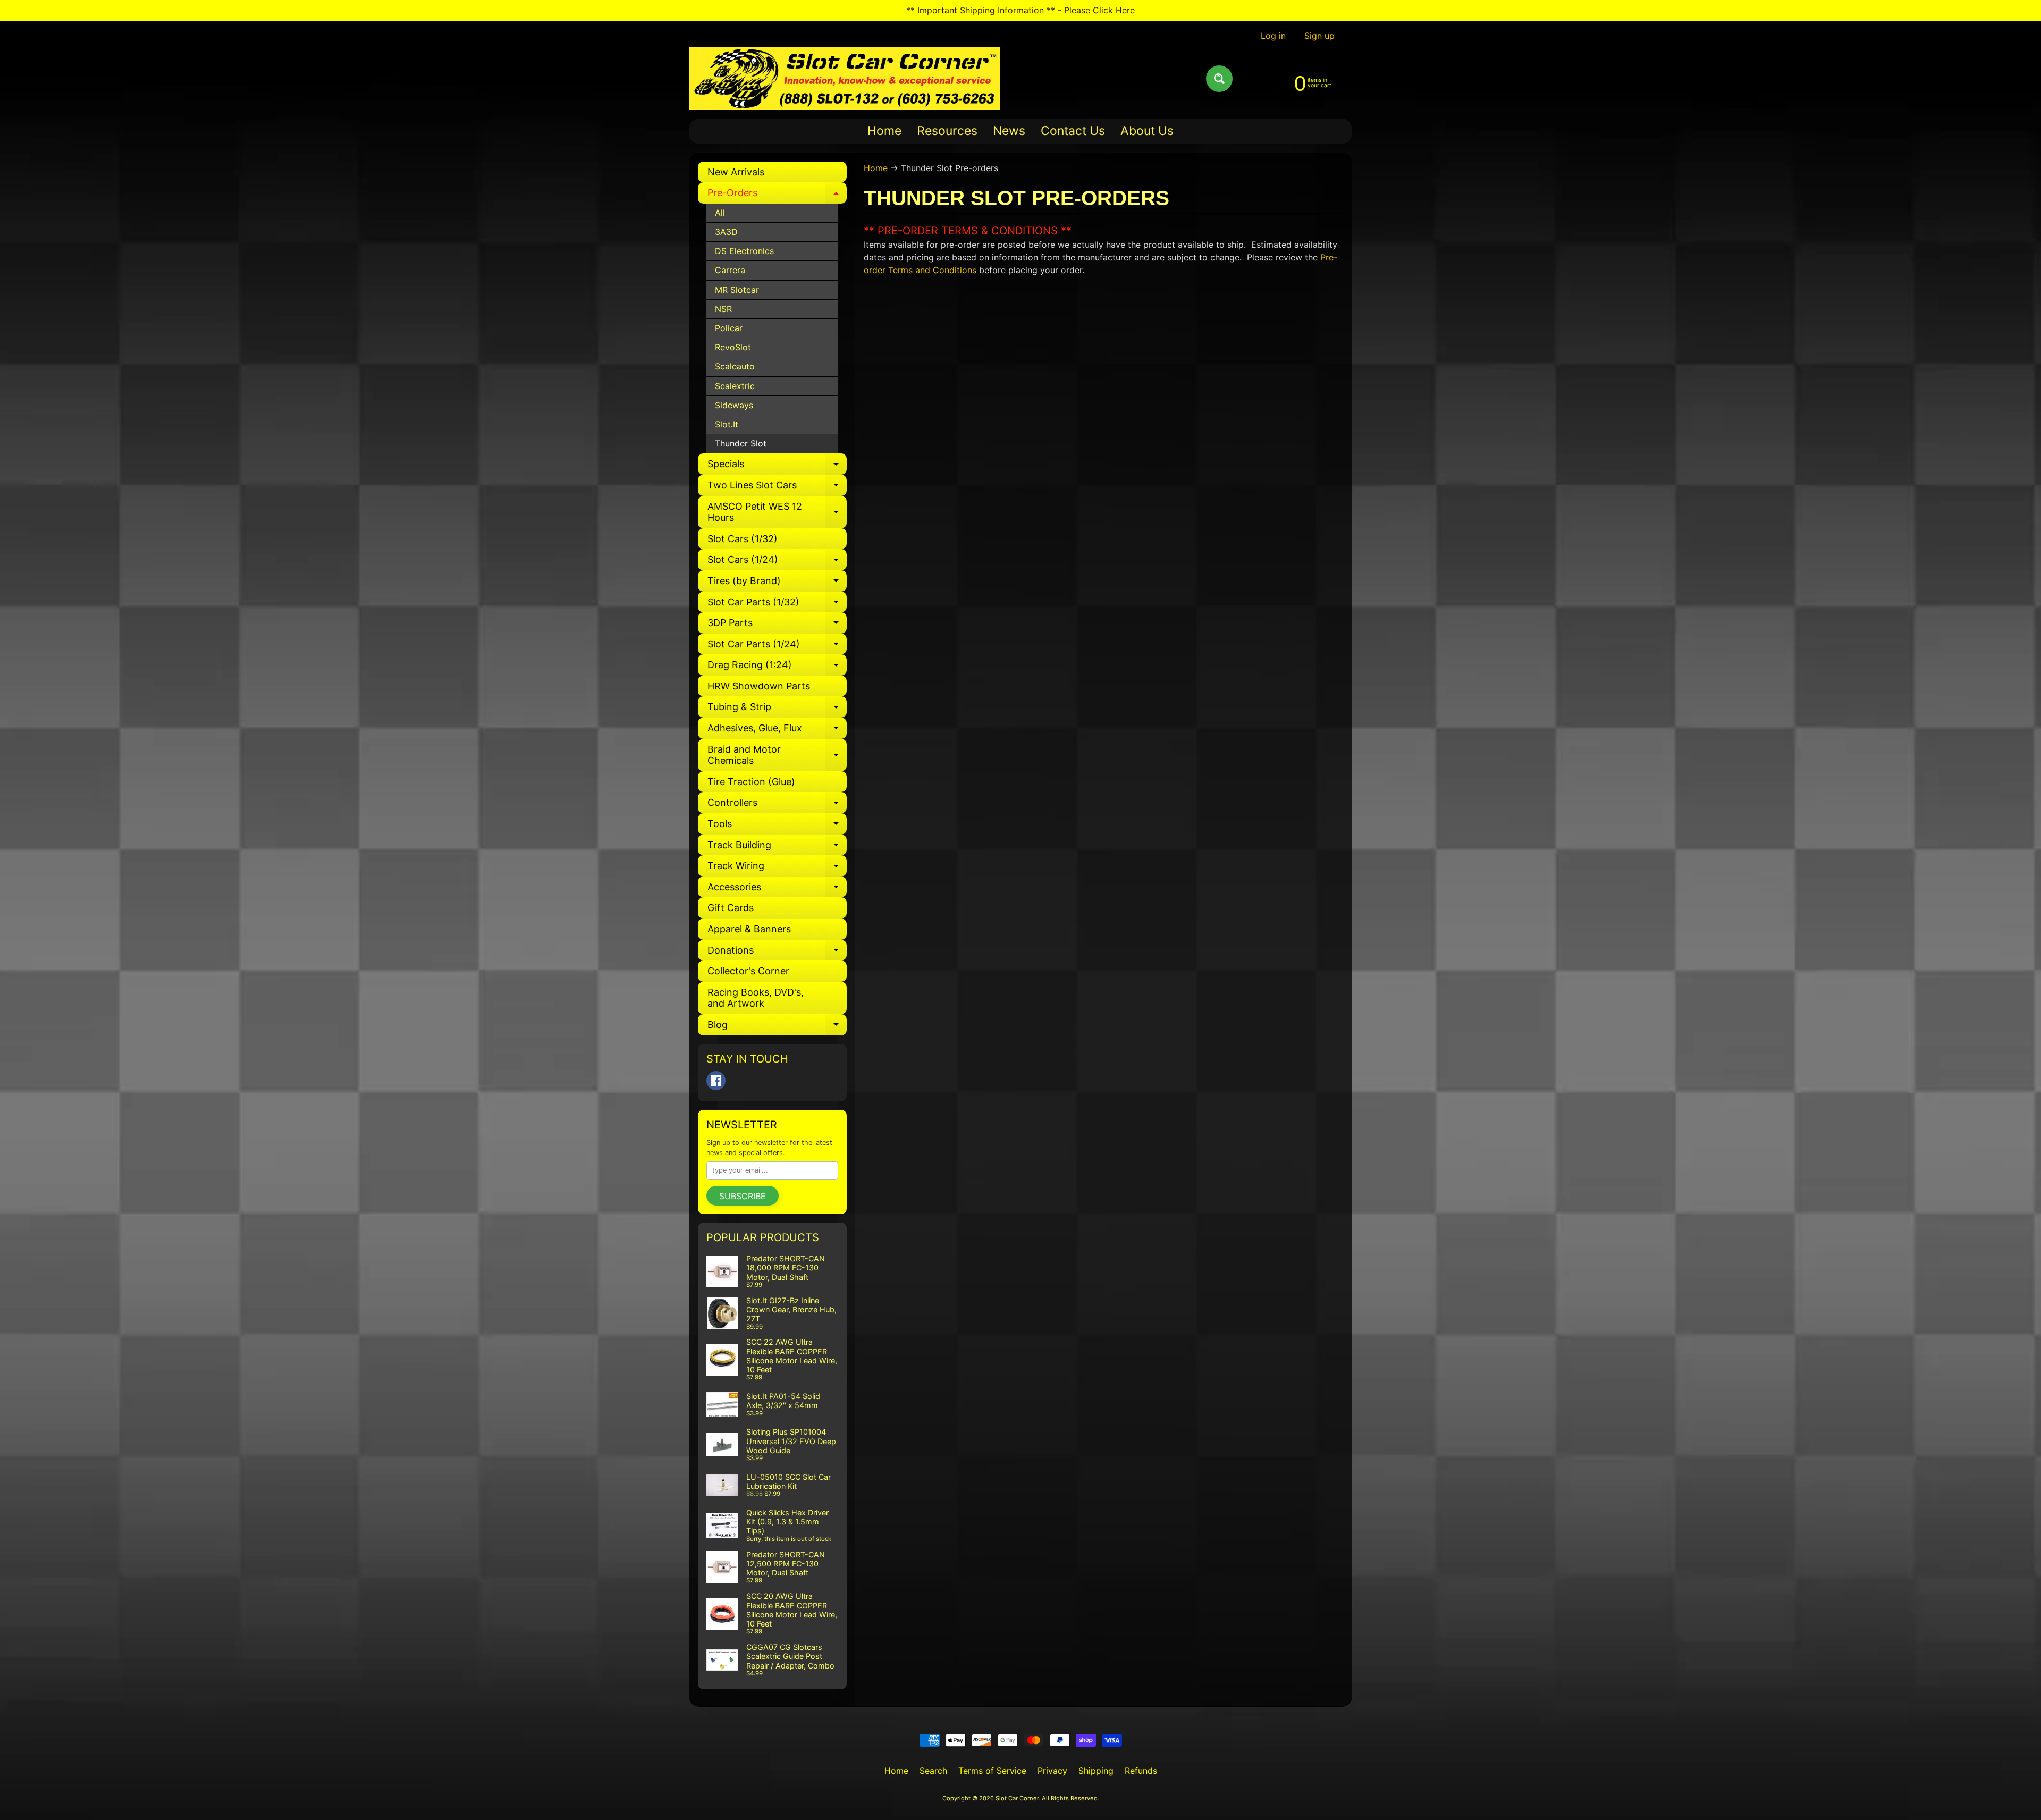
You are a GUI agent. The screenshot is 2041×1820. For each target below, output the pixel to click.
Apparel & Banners (749, 929)
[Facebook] (716, 1081)
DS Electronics (744, 251)
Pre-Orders (777, 195)
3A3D (726, 232)
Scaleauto (735, 366)
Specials (777, 466)
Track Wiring (777, 868)
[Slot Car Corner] (844, 79)
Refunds (1141, 1771)
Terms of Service (992, 1771)
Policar (729, 328)
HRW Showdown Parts (759, 686)
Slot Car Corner (1017, 1798)
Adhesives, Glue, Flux (777, 731)
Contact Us (1073, 131)
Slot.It (727, 424)
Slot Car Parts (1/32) (777, 605)
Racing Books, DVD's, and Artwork (756, 998)
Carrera (730, 270)
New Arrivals (736, 172)
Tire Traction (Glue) (751, 782)
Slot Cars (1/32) (743, 539)
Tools (777, 826)
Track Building (777, 848)
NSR (723, 309)
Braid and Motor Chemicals (777, 756)
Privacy (1052, 1771)
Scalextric (735, 386)
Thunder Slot (741, 443)
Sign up (1319, 36)
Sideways (734, 405)
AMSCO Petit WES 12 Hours (777, 513)
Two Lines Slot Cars (777, 488)
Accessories (777, 890)
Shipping (1096, 1771)
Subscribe (743, 1196)
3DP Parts (777, 625)
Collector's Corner (748, 971)
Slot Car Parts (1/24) (777, 647)
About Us (1147, 131)
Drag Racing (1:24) (777, 667)
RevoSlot (733, 347)
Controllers (777, 805)
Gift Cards (731, 908)
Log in (1273, 36)
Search (933, 1771)
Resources (947, 131)
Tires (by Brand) (777, 583)
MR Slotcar (737, 290)
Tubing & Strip (777, 709)
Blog (777, 1027)
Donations (777, 953)
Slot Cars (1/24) (777, 562)
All (720, 213)
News (1009, 131)
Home (884, 131)
